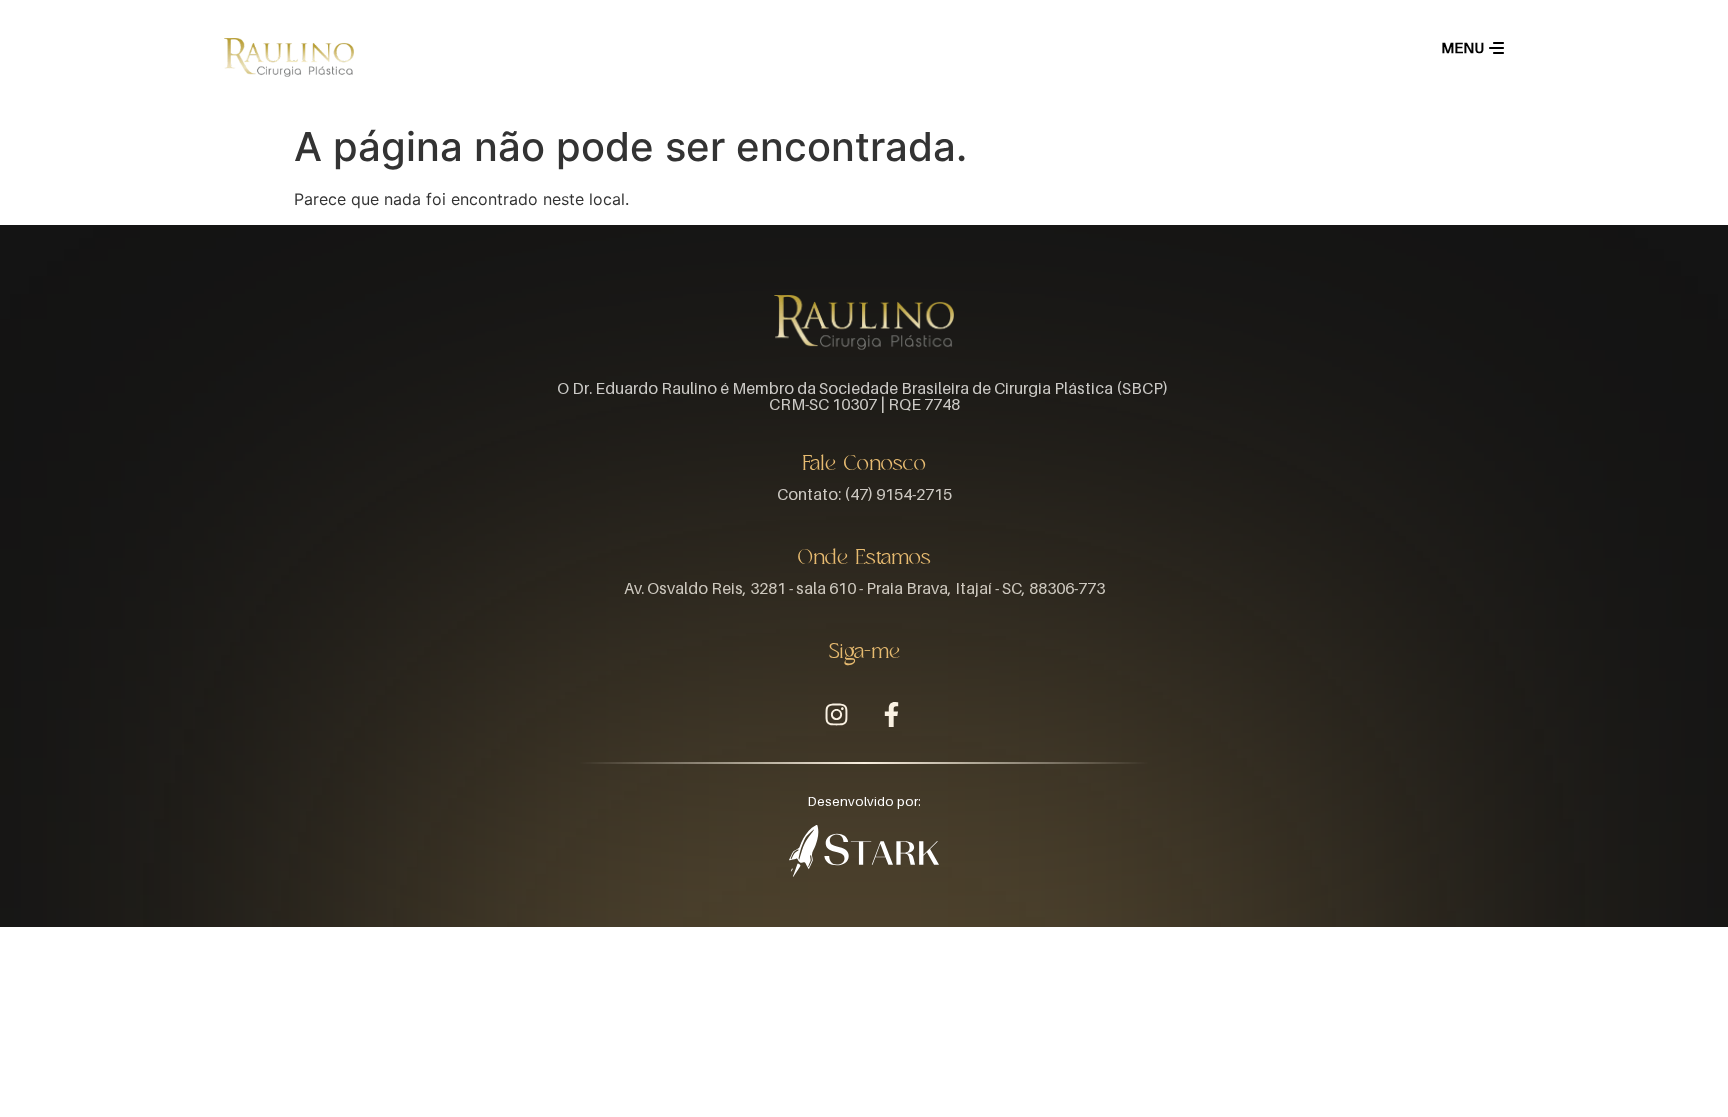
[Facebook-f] (892, 715)
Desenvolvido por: (864, 801)
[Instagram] (837, 715)
